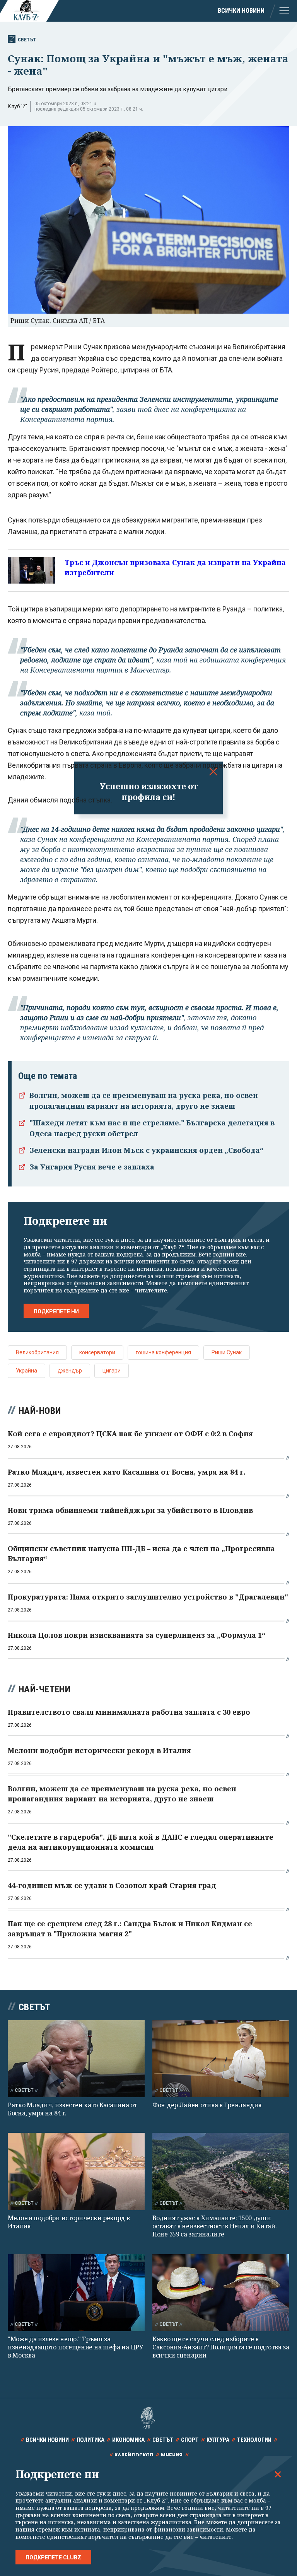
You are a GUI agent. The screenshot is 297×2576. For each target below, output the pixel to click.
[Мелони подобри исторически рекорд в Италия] (76, 2171)
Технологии (254, 2440)
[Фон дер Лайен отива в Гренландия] (221, 2059)
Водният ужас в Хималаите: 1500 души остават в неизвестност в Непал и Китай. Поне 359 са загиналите (214, 2226)
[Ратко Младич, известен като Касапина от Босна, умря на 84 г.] (76, 2059)
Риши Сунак (227, 1352)
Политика (90, 2440)
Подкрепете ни (56, 1311)
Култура (218, 2440)
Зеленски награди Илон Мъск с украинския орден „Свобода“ (146, 1150)
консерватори (97, 1352)
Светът (27, 40)
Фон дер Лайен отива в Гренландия (207, 2105)
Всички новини (241, 11)
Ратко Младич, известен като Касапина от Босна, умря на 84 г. (72, 2109)
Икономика (128, 2440)
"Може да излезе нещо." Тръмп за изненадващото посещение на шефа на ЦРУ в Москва (75, 2347)
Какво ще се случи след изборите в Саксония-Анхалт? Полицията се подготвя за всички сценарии (221, 2347)
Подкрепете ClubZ (53, 2557)
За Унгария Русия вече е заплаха (92, 1167)
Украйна (26, 1371)
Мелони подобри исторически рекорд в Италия (69, 2222)
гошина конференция (163, 1352)
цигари (112, 1371)
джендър (70, 1371)
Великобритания (37, 1352)
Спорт (190, 2440)
